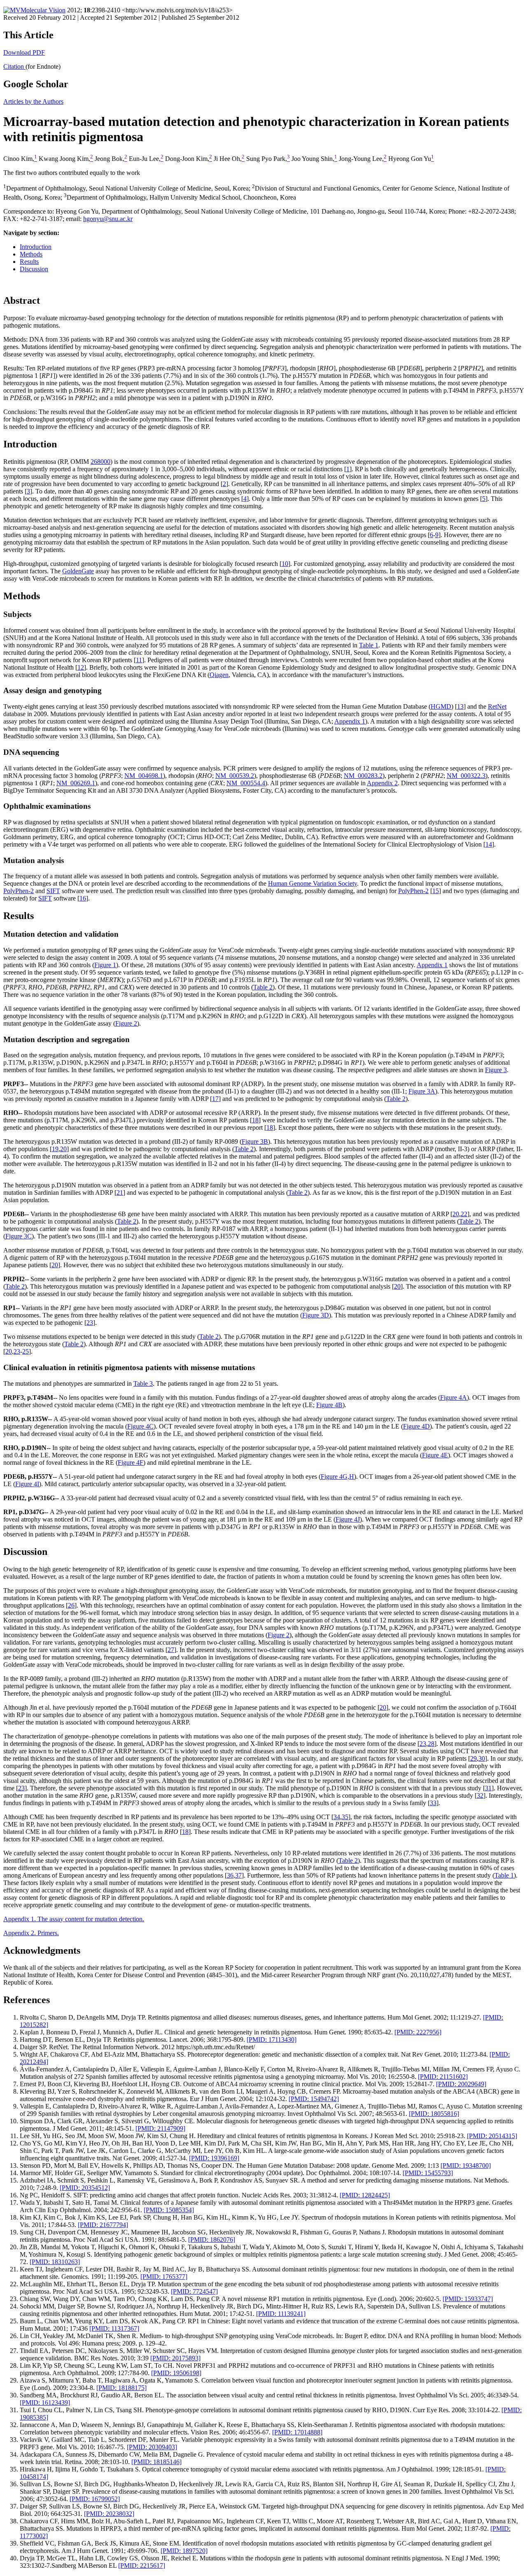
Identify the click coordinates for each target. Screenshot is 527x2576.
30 (482, 1758)
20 (63, 1149)
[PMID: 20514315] (492, 2136)
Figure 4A (454, 1397)
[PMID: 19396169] (214, 2158)
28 (431, 1744)
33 (433, 1803)
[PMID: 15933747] (468, 2299)
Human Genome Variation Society (312, 883)
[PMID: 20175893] (175, 2358)
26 (71, 1605)
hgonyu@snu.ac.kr (108, 219)
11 (139, 660)
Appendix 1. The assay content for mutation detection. (74, 1919)
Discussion (34, 269)
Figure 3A (422, 1091)
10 (285, 564)
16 (83, 898)
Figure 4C (140, 1426)
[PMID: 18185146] (156, 2462)
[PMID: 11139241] (281, 2314)
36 (230, 1875)
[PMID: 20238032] (109, 2514)
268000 (100, 462)
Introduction (36, 247)
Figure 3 (496, 1070)
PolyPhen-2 (19, 891)
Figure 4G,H (337, 1476)
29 (473, 1758)
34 (337, 1817)
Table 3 (143, 1383)
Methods (31, 254)
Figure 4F (131, 1463)
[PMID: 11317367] (114, 2328)
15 (436, 891)
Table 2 (263, 987)
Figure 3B (255, 1141)
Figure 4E (435, 1455)
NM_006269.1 (76, 783)
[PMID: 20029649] (461, 2084)
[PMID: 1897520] (184, 2551)
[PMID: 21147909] (160, 2128)
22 (464, 1214)
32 (480, 1795)
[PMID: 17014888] (297, 2432)
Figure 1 (105, 965)
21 (120, 1193)
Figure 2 (126, 1023)
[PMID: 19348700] (466, 2165)
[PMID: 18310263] (55, 2262)
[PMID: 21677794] (103, 2225)
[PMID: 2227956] (418, 2032)
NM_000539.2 (235, 776)
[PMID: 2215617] (142, 2566)
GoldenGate (78, 571)
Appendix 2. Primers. (31, 1933)
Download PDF (24, 52)
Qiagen (219, 675)
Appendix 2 (382, 783)
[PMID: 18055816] (434, 2114)
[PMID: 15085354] (169, 2210)
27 (171, 1650)
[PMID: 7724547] (194, 2291)
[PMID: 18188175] (121, 2388)
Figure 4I (27, 1484)
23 (90, 1323)
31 (488, 1788)
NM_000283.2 (363, 776)
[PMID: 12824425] (365, 2195)
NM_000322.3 (466, 776)
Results (29, 262)
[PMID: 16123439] (45, 2403)
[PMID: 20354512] (85, 2188)
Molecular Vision (43, 10)
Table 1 (369, 645)
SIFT (53, 891)
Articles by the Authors (33, 101)
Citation (14, 66)
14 (489, 844)
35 (345, 1817)
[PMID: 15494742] (314, 2099)
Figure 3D (316, 1315)
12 (81, 667)
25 (26, 1351)
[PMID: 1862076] (212, 2240)
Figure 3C (19, 1236)
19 (55, 1149)
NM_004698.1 (144, 776)
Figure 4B (329, 1405)
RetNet (497, 706)
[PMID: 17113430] (272, 2040)
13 (460, 706)
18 (255, 1120)
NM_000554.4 (246, 783)
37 (238, 1875)
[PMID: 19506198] (176, 2373)
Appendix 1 (350, 721)
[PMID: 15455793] (428, 2173)
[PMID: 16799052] (95, 2499)
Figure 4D (416, 1426)
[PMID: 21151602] (443, 2077)
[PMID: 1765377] (164, 2277)
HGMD (441, 706)
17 (215, 1099)
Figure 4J (348, 1519)
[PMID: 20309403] (152, 2447)
